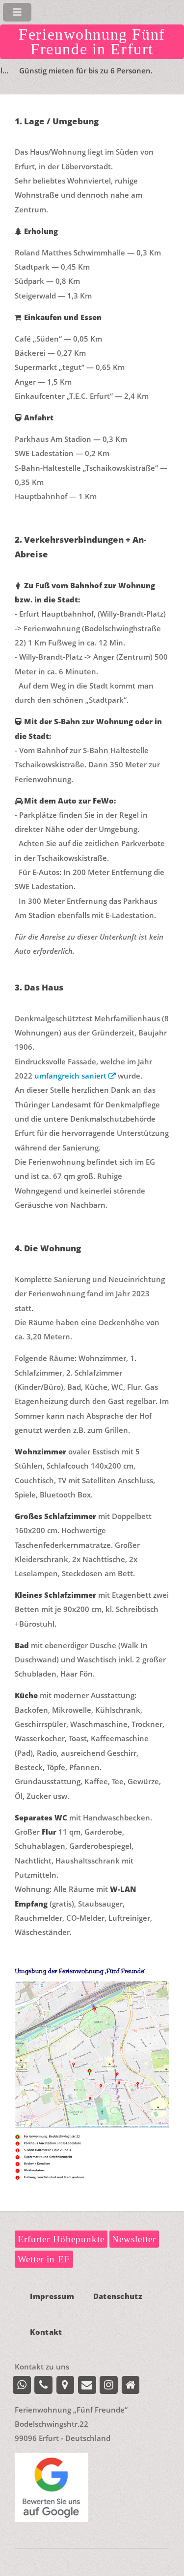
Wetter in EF (44, 2259)
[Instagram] (109, 2385)
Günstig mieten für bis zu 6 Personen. (69, 70)
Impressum (52, 2297)
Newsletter (134, 2239)
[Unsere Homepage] (131, 2385)
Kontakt (46, 2332)
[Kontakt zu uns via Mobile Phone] (43, 2385)
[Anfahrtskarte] (66, 2385)
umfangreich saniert (71, 1076)
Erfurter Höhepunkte (61, 2239)
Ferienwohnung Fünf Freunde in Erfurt (92, 42)
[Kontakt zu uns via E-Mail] (87, 2385)
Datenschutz (118, 2297)
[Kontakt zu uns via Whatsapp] (22, 2385)
